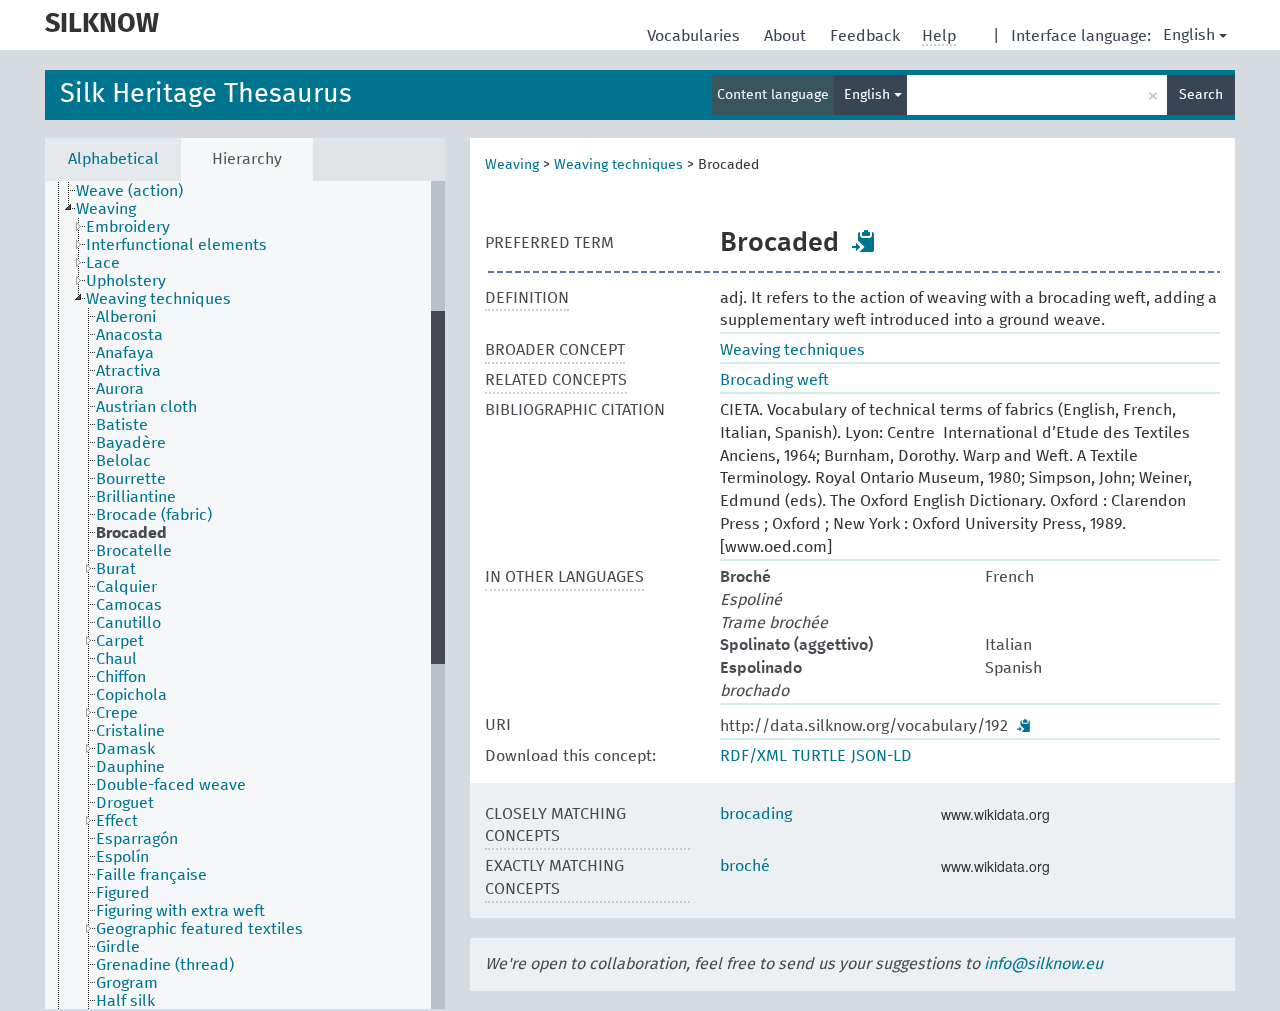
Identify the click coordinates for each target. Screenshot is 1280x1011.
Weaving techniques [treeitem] (158, 299)
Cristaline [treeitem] (130, 731)
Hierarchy (247, 159)
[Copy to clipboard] (864, 241)
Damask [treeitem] (125, 749)
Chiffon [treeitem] (121, 677)
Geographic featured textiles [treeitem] (199, 929)
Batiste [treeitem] (122, 425)
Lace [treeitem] (103, 263)
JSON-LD (881, 756)
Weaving (512, 165)
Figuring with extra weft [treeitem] (180, 911)
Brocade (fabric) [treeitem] (154, 515)
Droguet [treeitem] (125, 803)
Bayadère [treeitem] (131, 443)
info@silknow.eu (1043, 964)
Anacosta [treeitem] (129, 335)
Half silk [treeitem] (125, 1001)
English (1189, 35)
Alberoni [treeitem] (126, 317)
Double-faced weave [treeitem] (171, 785)
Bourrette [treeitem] (131, 479)
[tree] (245, 595)
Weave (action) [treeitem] (129, 191)
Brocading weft (774, 380)
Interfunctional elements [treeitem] (176, 245)
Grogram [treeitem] (127, 983)
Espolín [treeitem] (122, 857)
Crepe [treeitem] (117, 713)
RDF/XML (753, 756)
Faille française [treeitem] (151, 875)
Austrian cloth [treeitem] (146, 407)
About (787, 36)
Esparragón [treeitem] (137, 839)
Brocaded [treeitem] (131, 533)
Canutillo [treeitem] (128, 623)
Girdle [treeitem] (118, 947)
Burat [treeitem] (116, 569)
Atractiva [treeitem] (128, 371)
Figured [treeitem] (123, 893)
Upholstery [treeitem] (126, 281)
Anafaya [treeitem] (125, 353)
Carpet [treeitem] (120, 641)
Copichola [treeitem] (131, 695)
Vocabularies (695, 36)
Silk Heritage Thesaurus (206, 94)
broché (745, 866)
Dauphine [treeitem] (130, 767)
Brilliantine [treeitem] (136, 497)
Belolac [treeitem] (123, 461)
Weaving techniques (618, 165)
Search (1201, 95)
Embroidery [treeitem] (128, 227)
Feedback (867, 36)
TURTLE (819, 756)
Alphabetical (113, 159)
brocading (756, 814)
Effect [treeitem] (117, 821)
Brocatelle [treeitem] (134, 551)
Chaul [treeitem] (116, 659)
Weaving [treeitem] (106, 209)
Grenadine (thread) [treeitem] (165, 965)
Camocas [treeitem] (129, 605)
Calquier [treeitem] (126, 587)
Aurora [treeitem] (120, 389)
